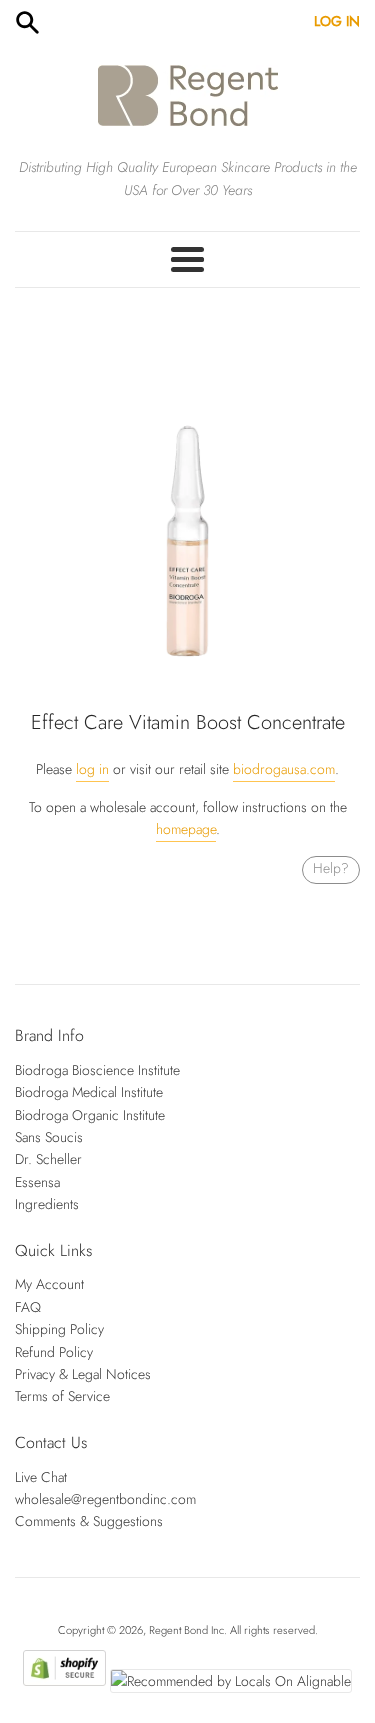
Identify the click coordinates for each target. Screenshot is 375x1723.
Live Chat (41, 1477)
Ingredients (47, 1204)
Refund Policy (54, 1352)
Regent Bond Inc (186, 1630)
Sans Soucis (49, 1137)
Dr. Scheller (48, 1159)
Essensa (37, 1182)
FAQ (28, 1307)
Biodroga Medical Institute (89, 1092)
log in (92, 769)
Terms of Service (62, 1396)
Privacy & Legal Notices (83, 1374)
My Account (49, 1284)
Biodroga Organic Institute (90, 1115)
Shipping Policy (59, 1329)
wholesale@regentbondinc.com (105, 1499)
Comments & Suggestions (89, 1521)
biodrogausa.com (284, 769)
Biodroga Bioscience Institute (97, 1070)
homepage (186, 829)
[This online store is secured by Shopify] (64, 1681)
